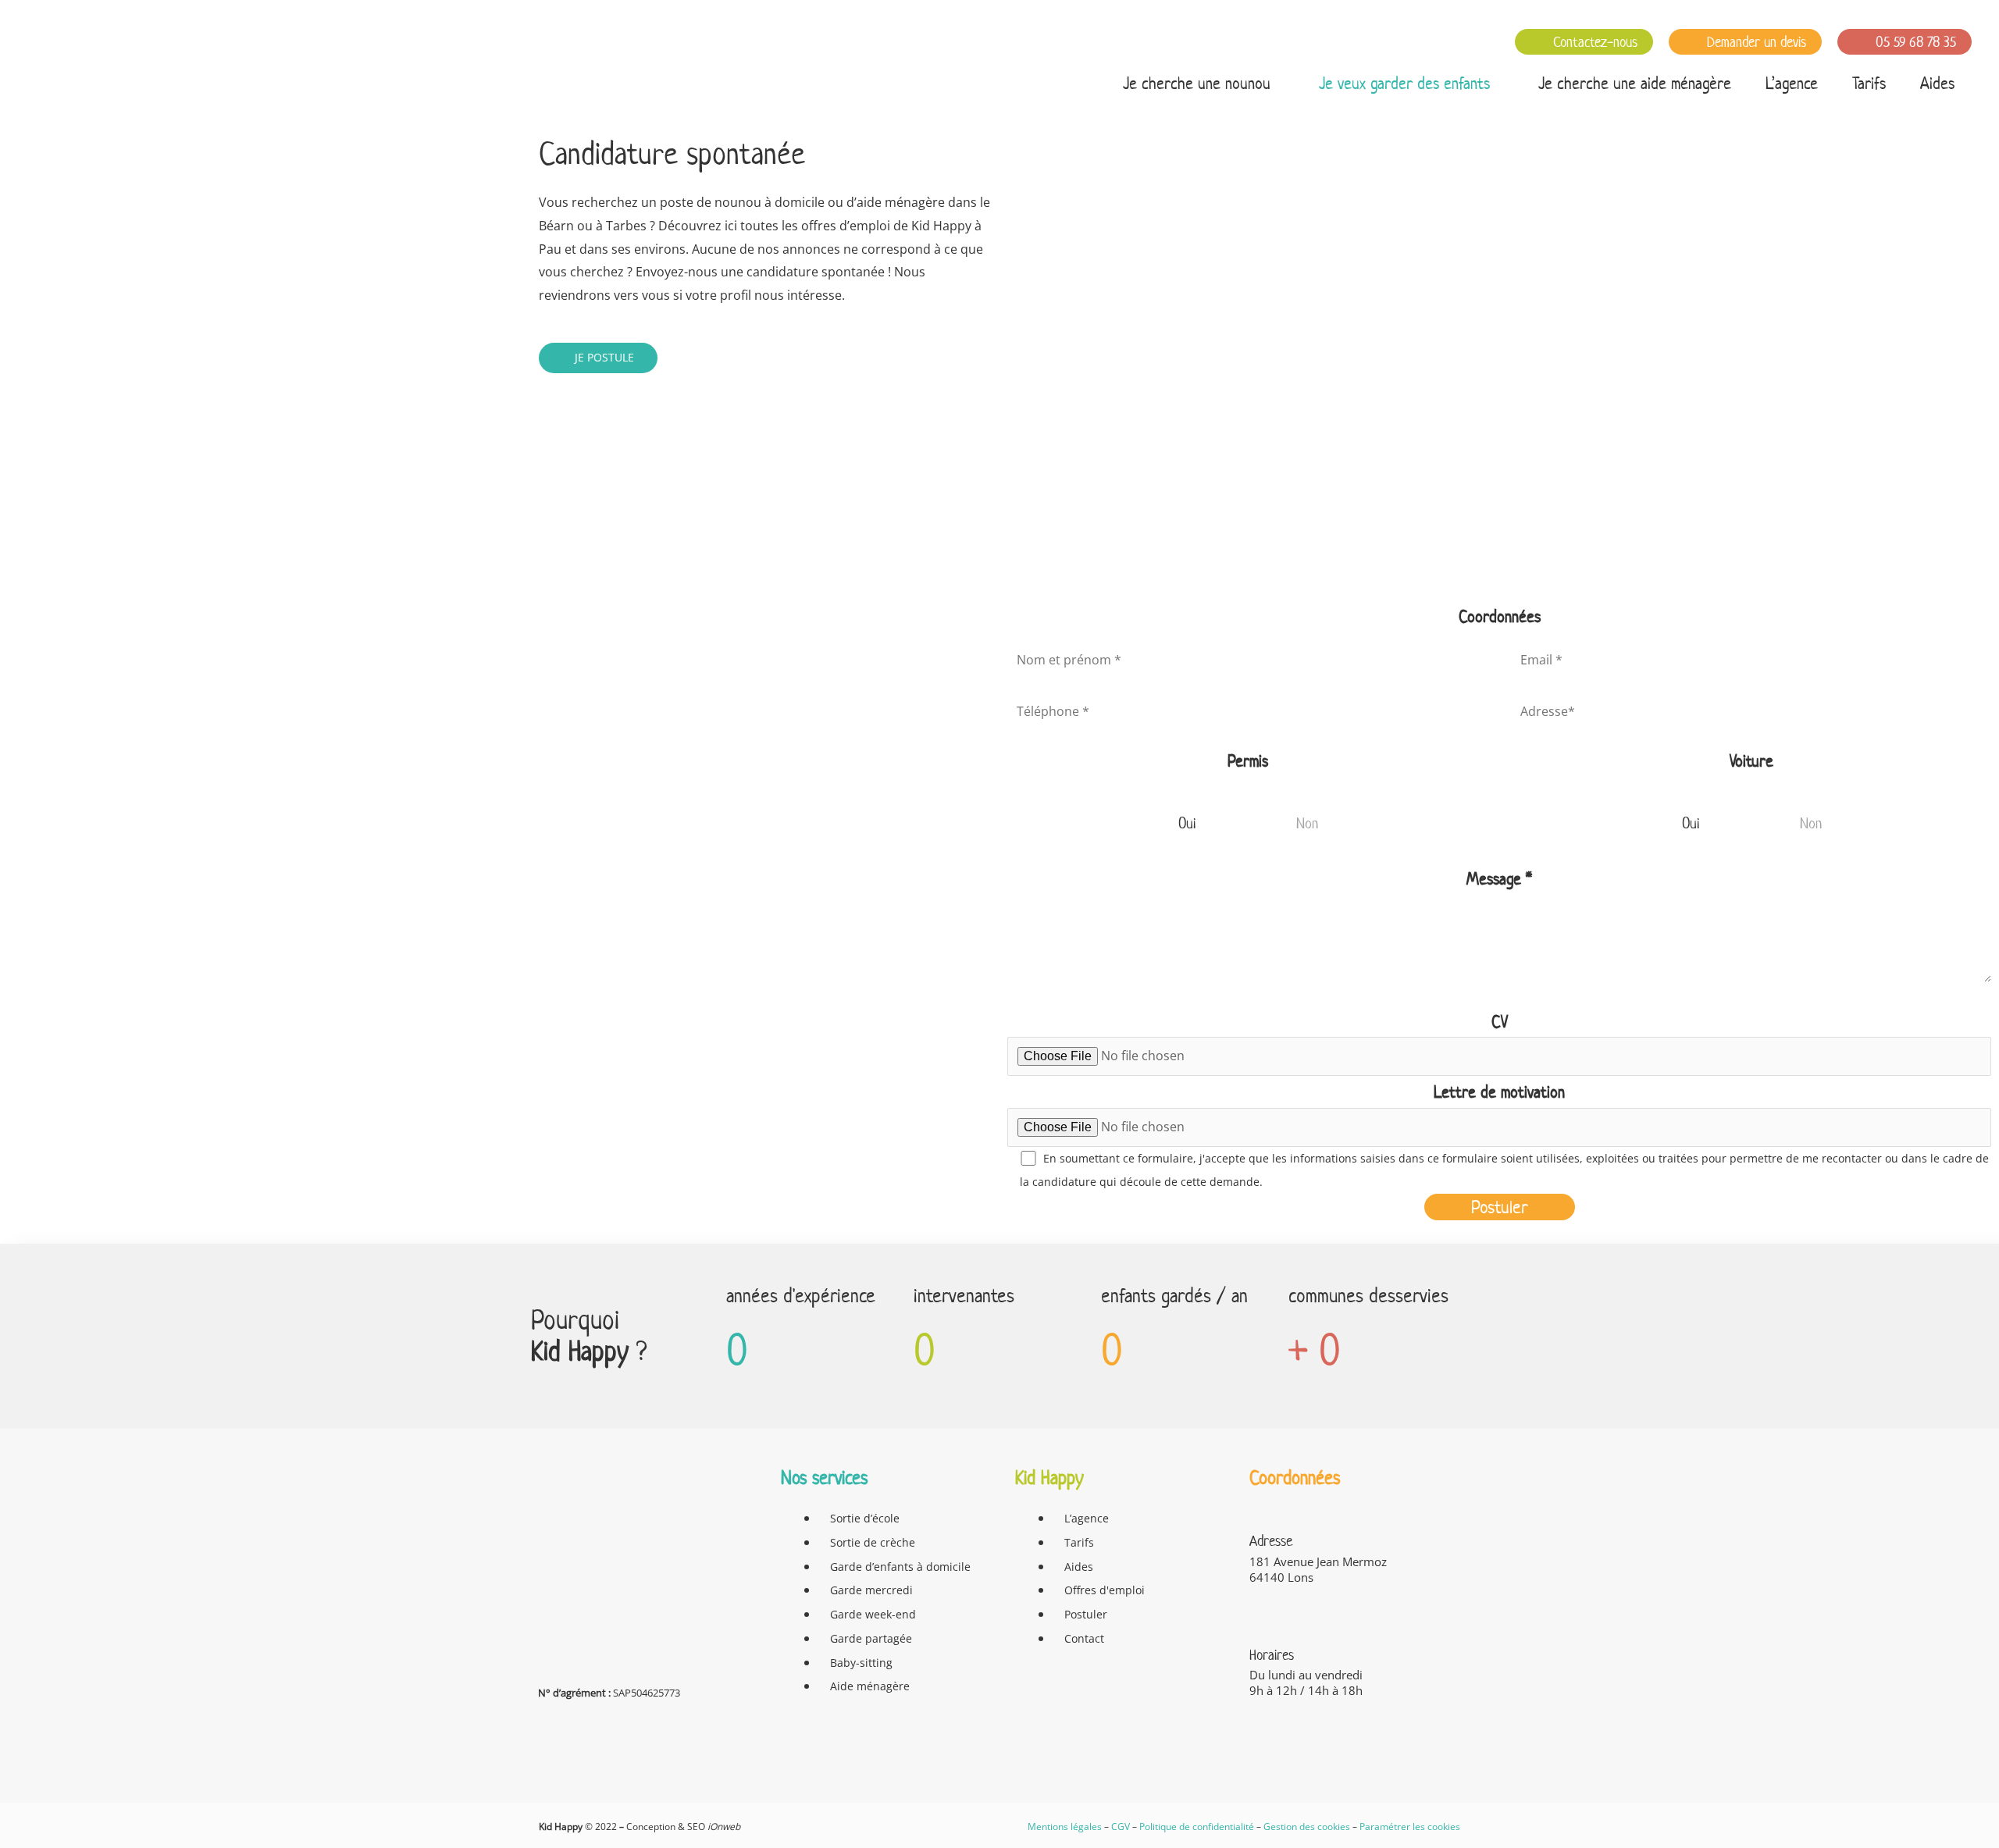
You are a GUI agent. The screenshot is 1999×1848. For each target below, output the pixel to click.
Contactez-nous (1593, 42)
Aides (1937, 83)
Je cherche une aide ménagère (1635, 83)
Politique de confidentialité (1197, 1827)
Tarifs (1869, 83)
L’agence (1792, 83)
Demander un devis (1755, 42)
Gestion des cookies (1307, 1827)
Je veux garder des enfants (1404, 83)
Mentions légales (1065, 1827)
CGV (1121, 1827)
